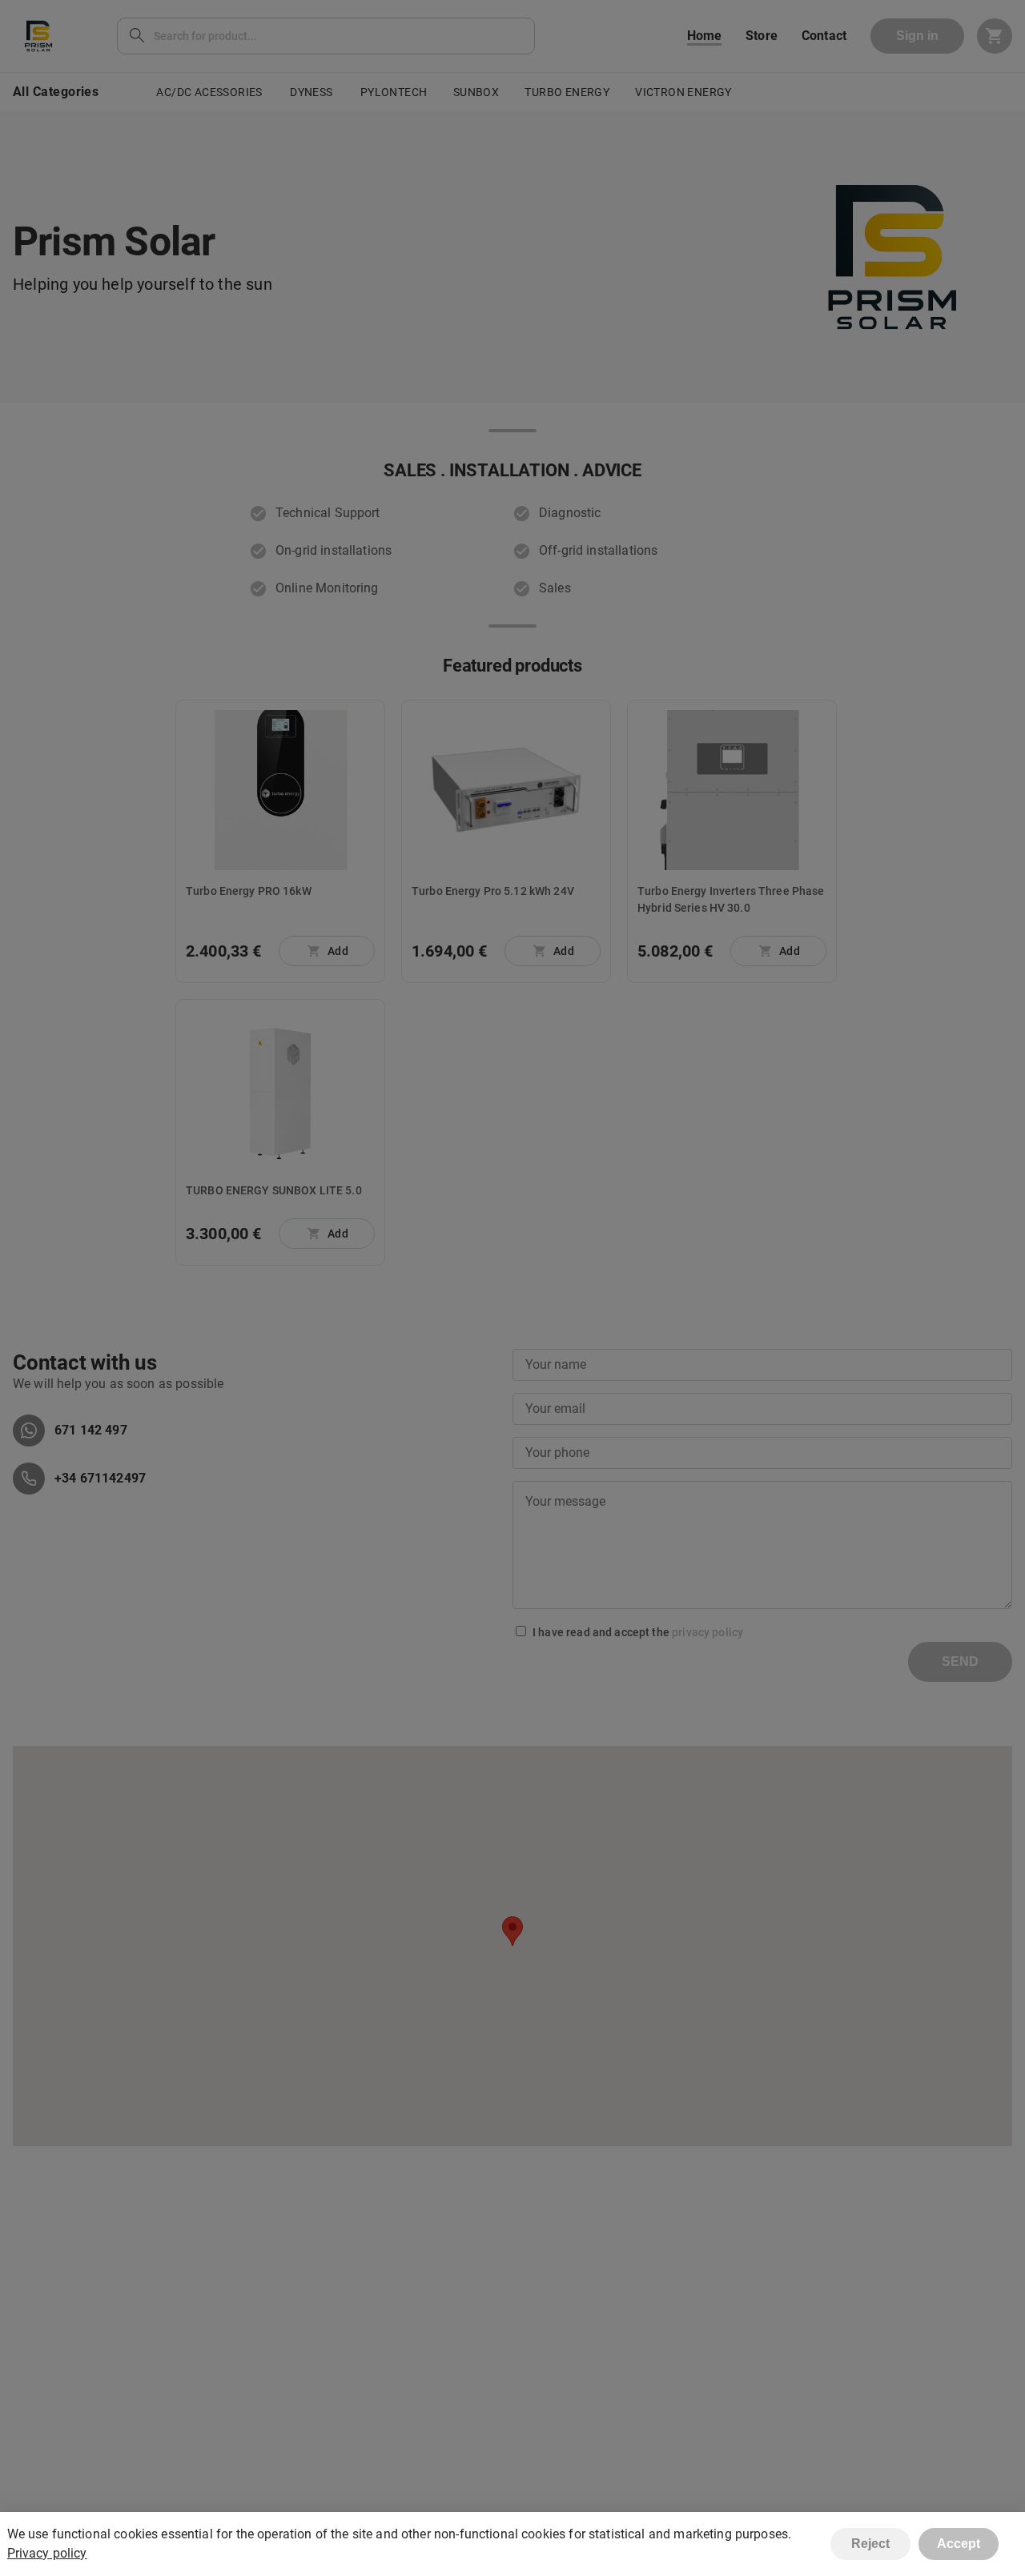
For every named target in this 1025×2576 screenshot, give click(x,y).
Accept (959, 2544)
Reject (870, 2544)
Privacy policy (47, 2553)
